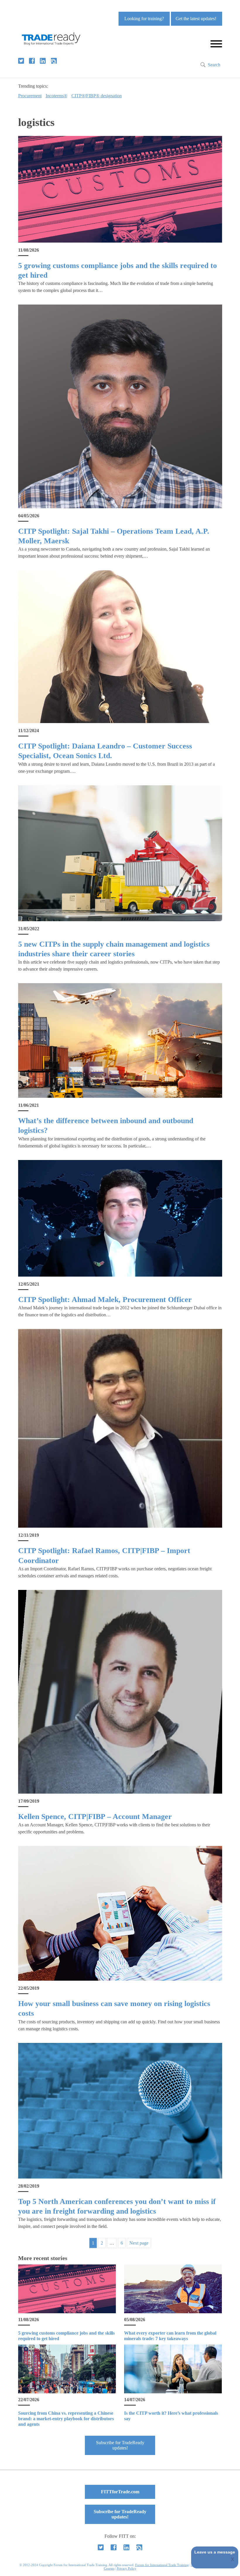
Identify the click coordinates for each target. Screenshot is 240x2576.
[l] (43, 61)
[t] (21, 61)
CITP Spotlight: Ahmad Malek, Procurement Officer (105, 1300)
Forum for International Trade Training (162, 2565)
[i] (54, 61)
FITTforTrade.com (120, 2492)
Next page (139, 2243)
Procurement (30, 96)
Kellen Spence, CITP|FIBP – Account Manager (95, 1817)
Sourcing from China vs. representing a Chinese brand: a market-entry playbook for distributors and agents (66, 2419)
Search (214, 65)
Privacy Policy (127, 2568)
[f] (32, 61)
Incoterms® (56, 96)
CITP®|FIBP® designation (97, 96)
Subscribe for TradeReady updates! (120, 2445)
